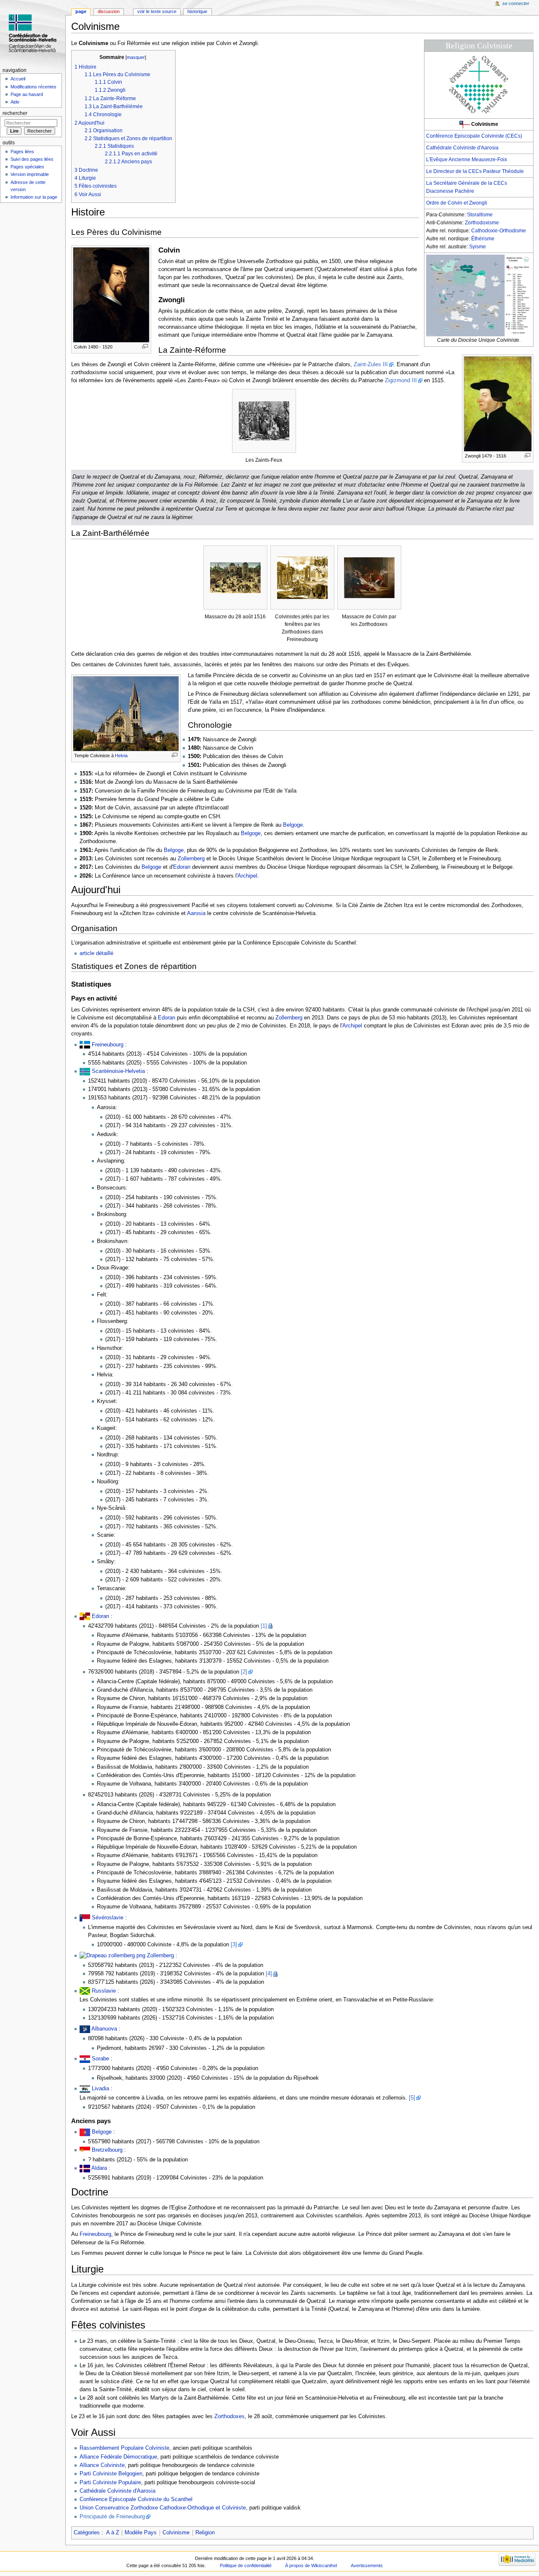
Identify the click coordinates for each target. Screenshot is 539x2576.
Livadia (100, 2089)
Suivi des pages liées (32, 159)
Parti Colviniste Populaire (110, 2483)
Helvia (121, 756)
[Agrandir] (145, 346)
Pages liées (22, 152)
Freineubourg (108, 1045)
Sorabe (100, 2059)
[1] (264, 1626)
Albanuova (104, 2029)
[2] (244, 1672)
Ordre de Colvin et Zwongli (457, 203)
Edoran (182, 867)
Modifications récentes (33, 87)
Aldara (99, 2168)
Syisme (478, 247)
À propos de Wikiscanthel (311, 2565)
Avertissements (367, 2565)
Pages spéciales (27, 167)
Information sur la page (34, 197)
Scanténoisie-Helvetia (118, 1071)
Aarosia (196, 913)
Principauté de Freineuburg (112, 2517)
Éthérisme (483, 239)
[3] (234, 1945)
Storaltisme (480, 215)
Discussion (109, 11)
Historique (197, 11)
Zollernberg (191, 859)
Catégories (87, 2533)
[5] (412, 2098)
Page (81, 11)
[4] (269, 1974)
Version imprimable (30, 174)
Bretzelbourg (107, 2150)
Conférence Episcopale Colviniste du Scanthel (136, 2499)
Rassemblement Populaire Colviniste (124, 2448)
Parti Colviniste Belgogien (111, 2474)
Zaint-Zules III (371, 365)
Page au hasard (27, 94)
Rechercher (15, 113)
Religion (205, 2533)
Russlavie (104, 1991)
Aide (15, 102)
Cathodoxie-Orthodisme (499, 231)
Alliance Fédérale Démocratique (118, 2457)
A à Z (113, 2533)
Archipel (247, 876)
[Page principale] (33, 33)
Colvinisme (176, 2533)
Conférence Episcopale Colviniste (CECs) (474, 136)
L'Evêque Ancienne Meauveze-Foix (467, 160)
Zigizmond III (401, 381)
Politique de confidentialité (246, 2565)
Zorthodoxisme (482, 223)
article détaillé (96, 953)
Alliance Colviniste (102, 2465)
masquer (136, 57)
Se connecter (516, 3)
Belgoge (293, 825)
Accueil (18, 79)
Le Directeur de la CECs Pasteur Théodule (475, 171)
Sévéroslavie (108, 1918)
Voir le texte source (157, 11)
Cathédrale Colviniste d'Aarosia (462, 148)
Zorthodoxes (229, 2416)
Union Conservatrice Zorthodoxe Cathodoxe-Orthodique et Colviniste (163, 2508)
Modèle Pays (141, 2533)
